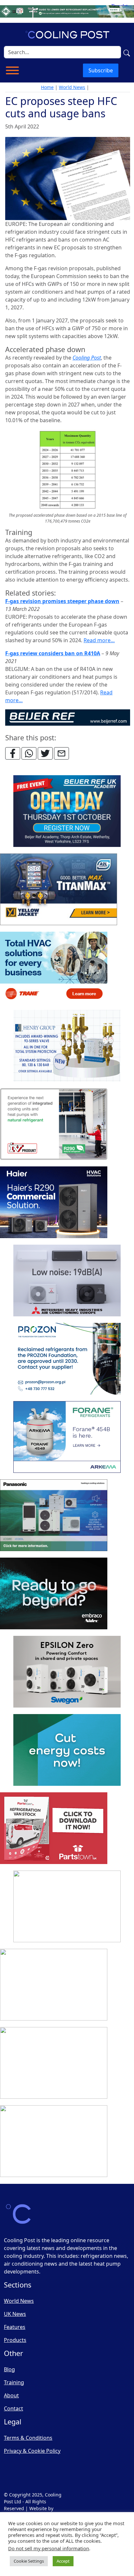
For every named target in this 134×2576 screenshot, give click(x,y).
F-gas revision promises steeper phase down (62, 601)
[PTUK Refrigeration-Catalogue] (54, 1828)
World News (72, 87)
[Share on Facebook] (13, 753)
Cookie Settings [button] (29, 2561)
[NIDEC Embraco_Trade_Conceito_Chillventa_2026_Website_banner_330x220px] (54, 1594)
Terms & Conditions (28, 2438)
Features (15, 2327)
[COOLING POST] (54, 1985)
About (11, 2395)
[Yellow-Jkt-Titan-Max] (59, 890)
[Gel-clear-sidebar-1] (67, 1907)
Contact (13, 2408)
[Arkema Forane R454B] (67, 1437)
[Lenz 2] (54, 2063)
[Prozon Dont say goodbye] (67, 1359)
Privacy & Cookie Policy (32, 2451)
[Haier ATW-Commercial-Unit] (54, 1203)
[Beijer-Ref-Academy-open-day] (67, 811)
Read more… (99, 640)
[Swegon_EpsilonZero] (67, 1672)
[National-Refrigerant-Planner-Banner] (67, 11)
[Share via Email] (61, 753)
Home (47, 87)
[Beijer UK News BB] (68, 717)
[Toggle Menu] (12, 70)
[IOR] (54, 2141)
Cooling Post (87, 358)
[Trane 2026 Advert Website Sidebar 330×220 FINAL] (54, 968)
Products (15, 2340)
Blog (9, 2369)
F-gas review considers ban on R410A (53, 653)
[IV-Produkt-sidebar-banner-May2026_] (54, 1124)
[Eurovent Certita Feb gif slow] (67, 1750)
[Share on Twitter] (45, 753)
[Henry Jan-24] (67, 1046)
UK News (15, 2314)
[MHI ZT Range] (67, 1281)
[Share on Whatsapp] (29, 753)
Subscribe (101, 70)
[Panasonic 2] (54, 1516)
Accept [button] (63, 2561)
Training (14, 2382)
